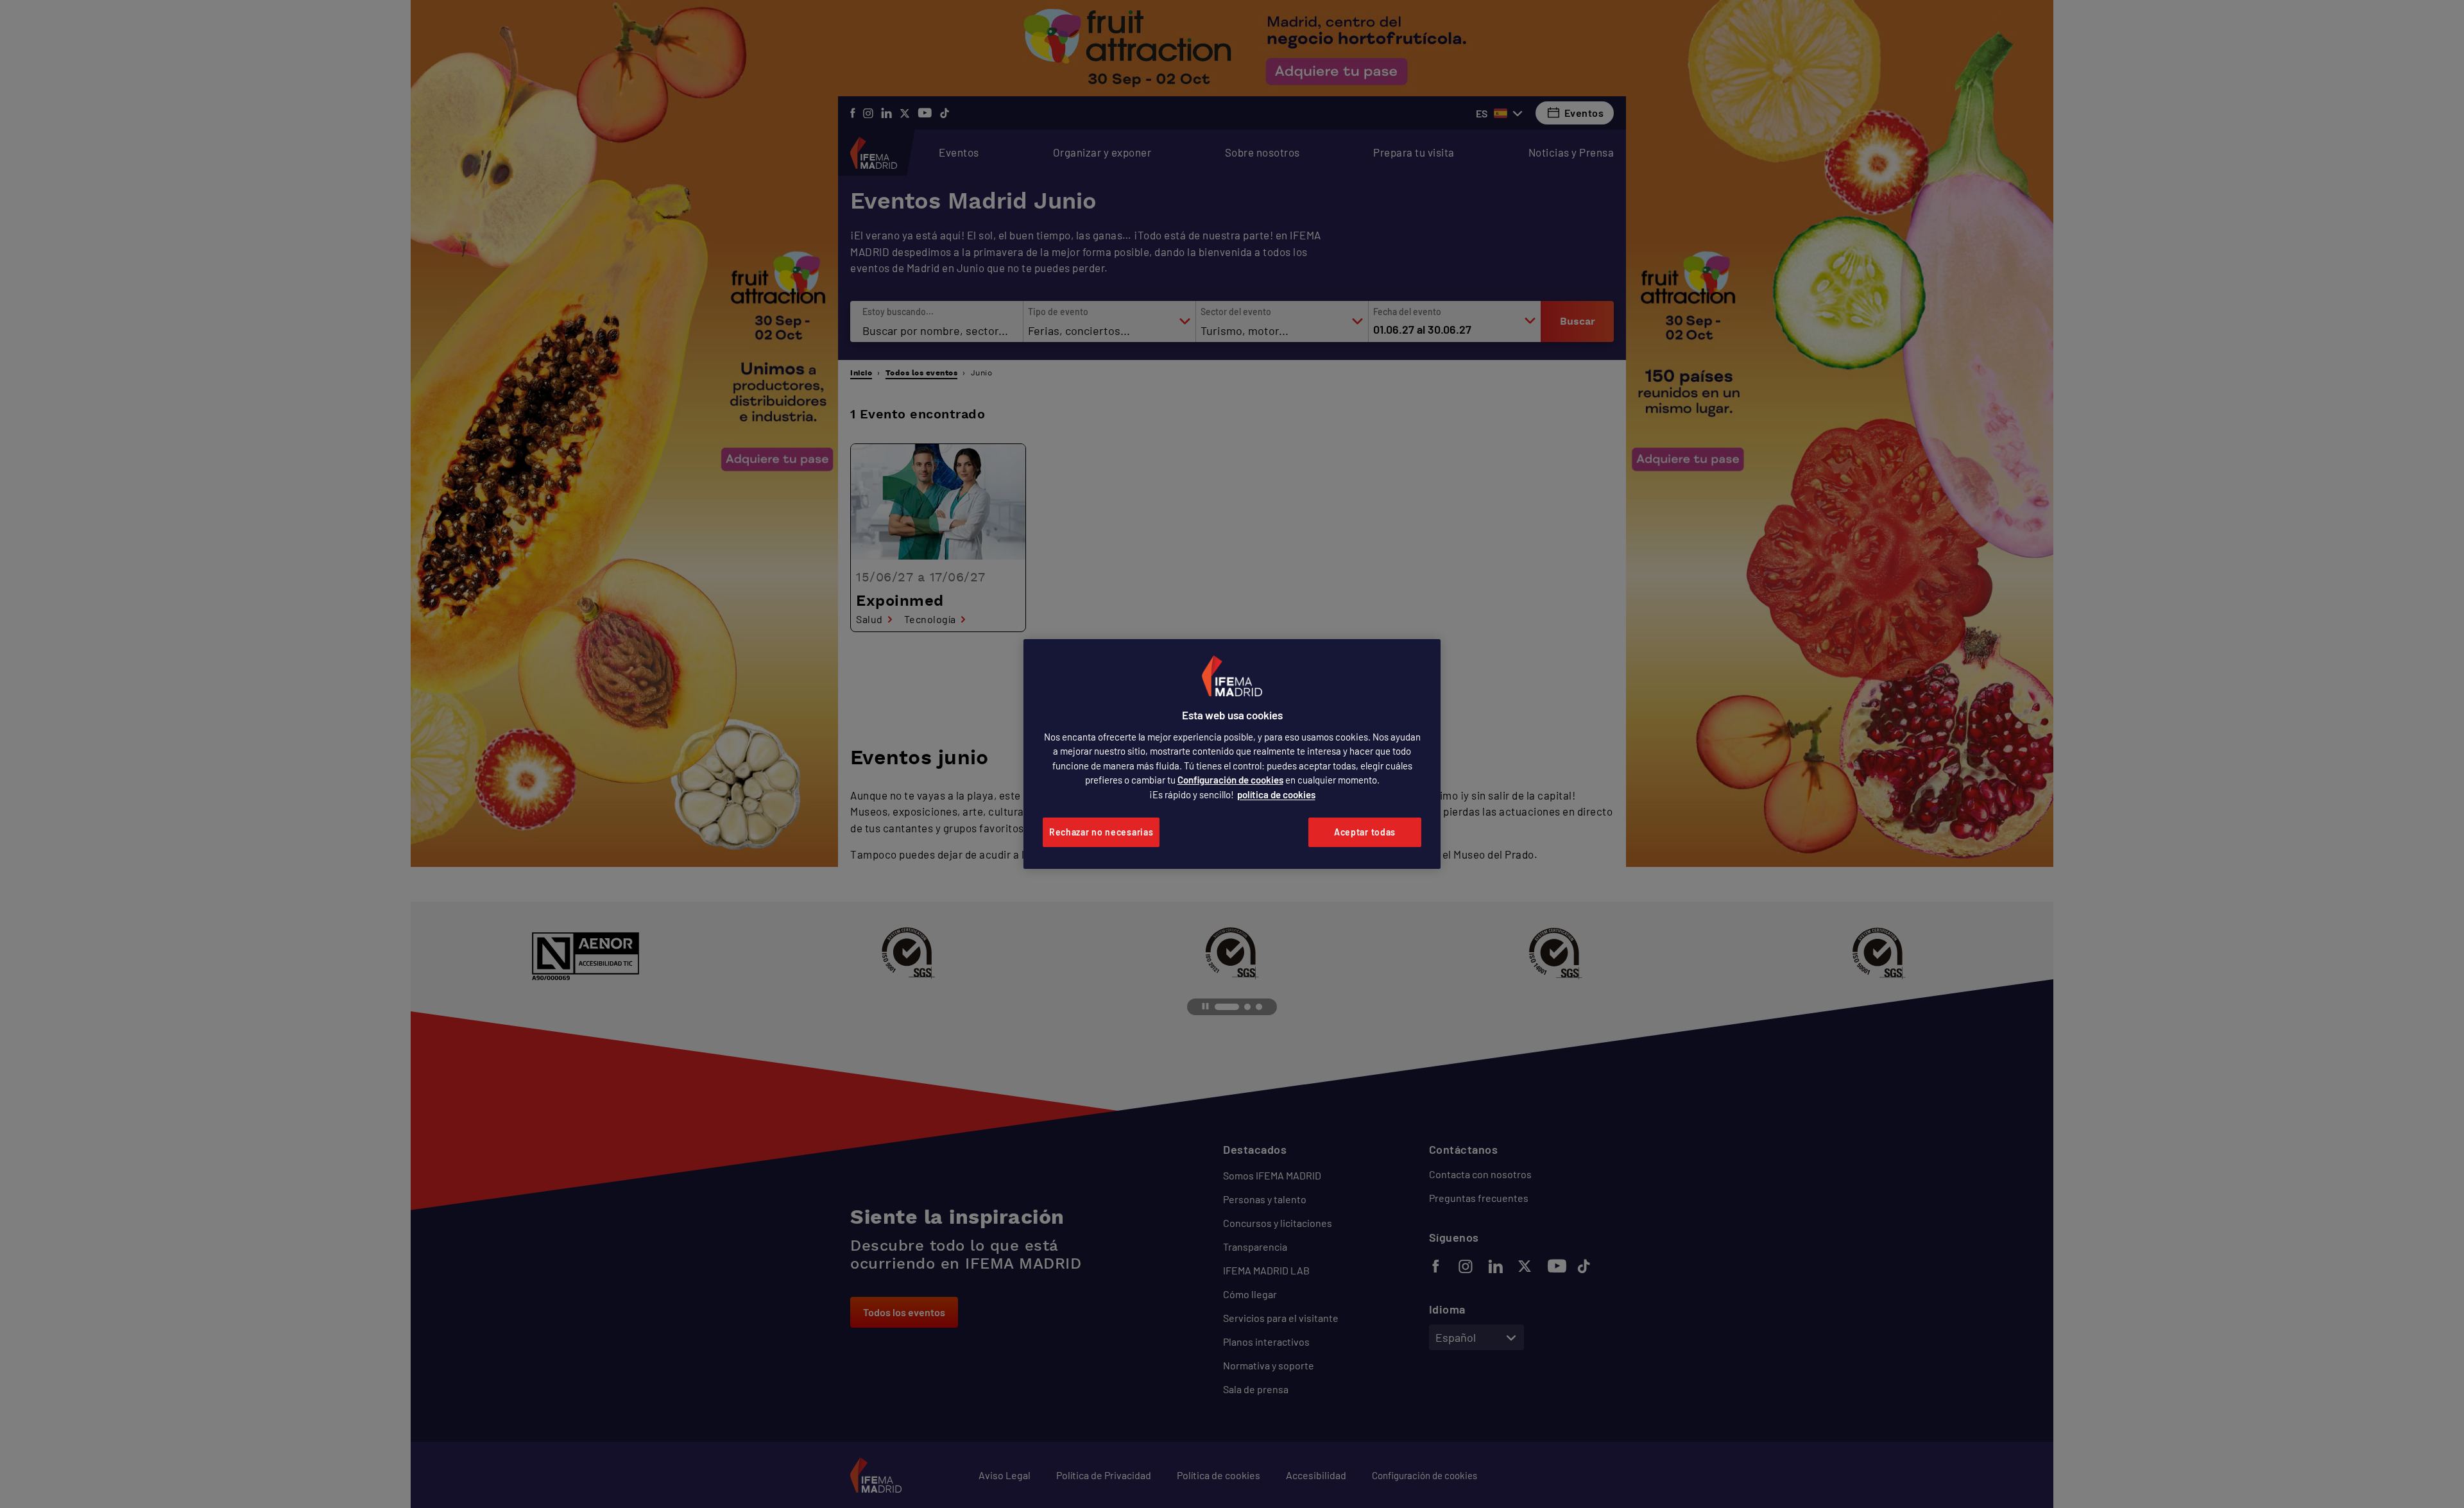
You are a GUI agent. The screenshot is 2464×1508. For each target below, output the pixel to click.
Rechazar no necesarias (1101, 832)
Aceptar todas (1365, 832)
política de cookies (1276, 794)
